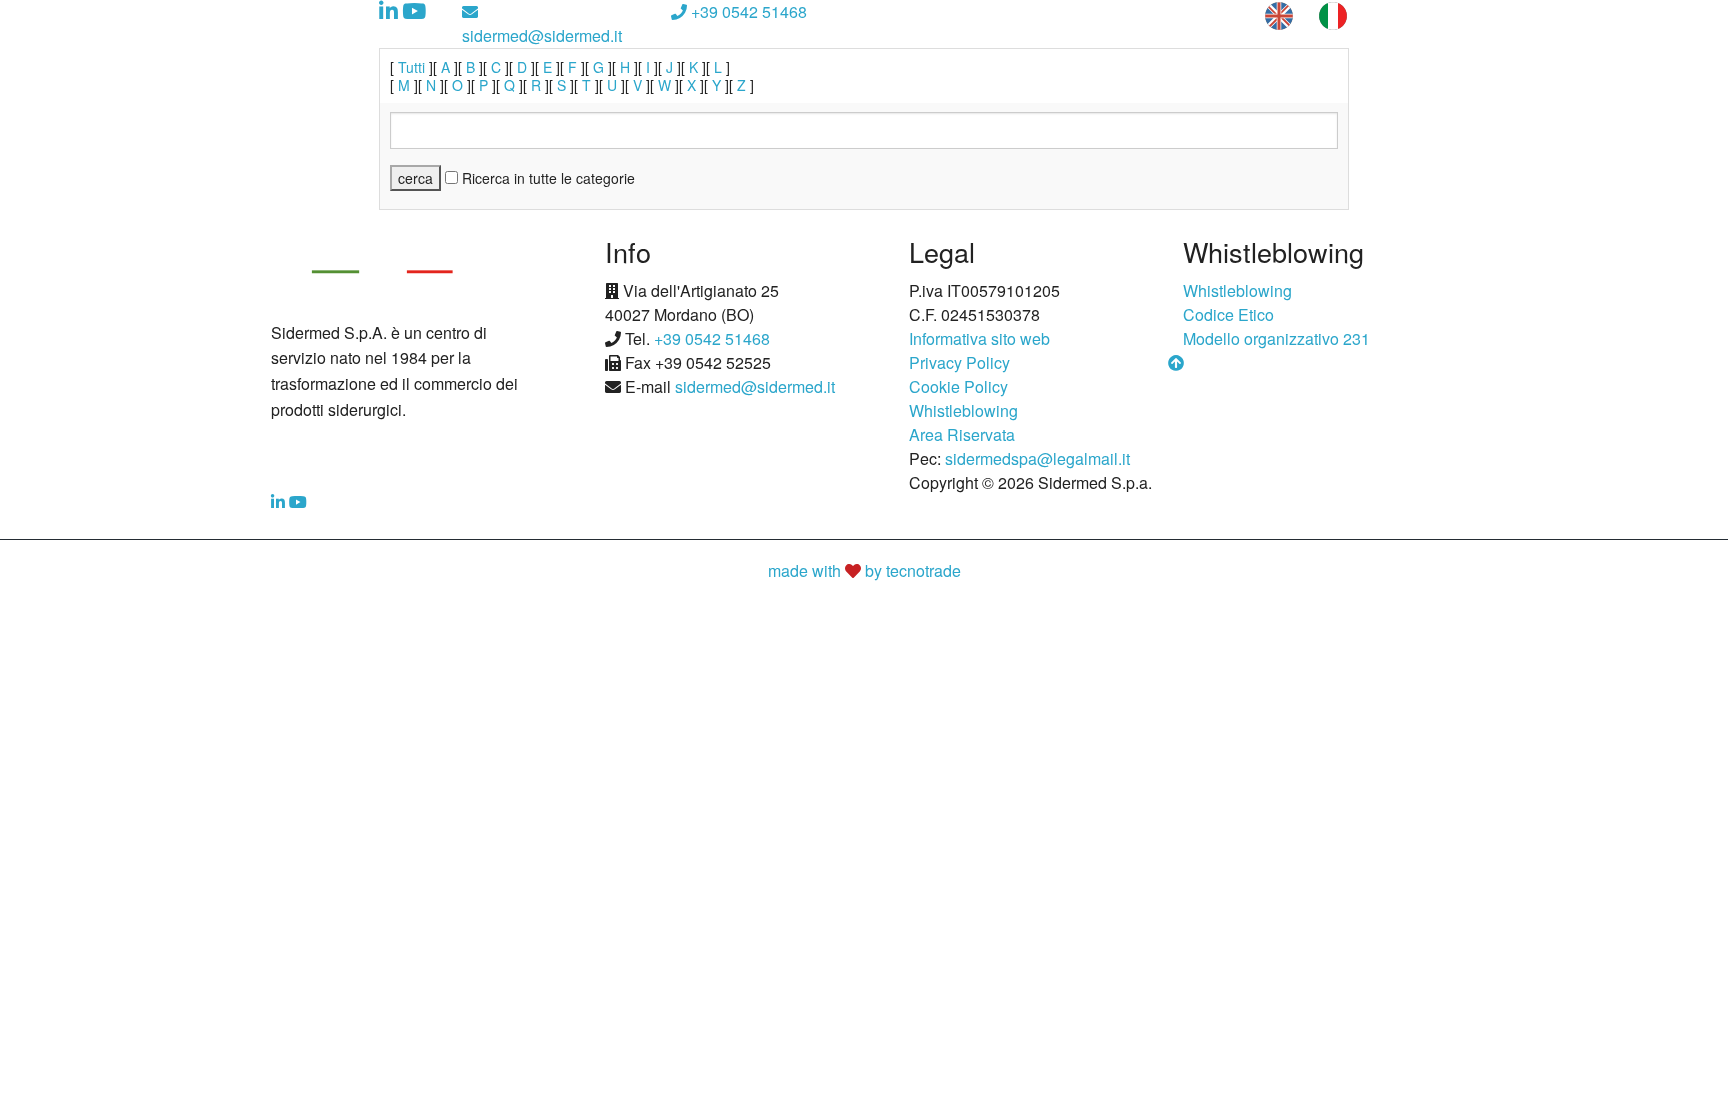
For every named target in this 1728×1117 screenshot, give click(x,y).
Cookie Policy (958, 386)
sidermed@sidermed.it (542, 35)
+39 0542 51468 (747, 11)
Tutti (411, 67)
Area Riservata (962, 434)
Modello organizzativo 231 (1276, 338)
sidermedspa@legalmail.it (1037, 458)
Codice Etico (1228, 314)
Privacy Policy (959, 362)
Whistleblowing (963, 410)
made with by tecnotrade (864, 570)
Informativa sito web (979, 338)
